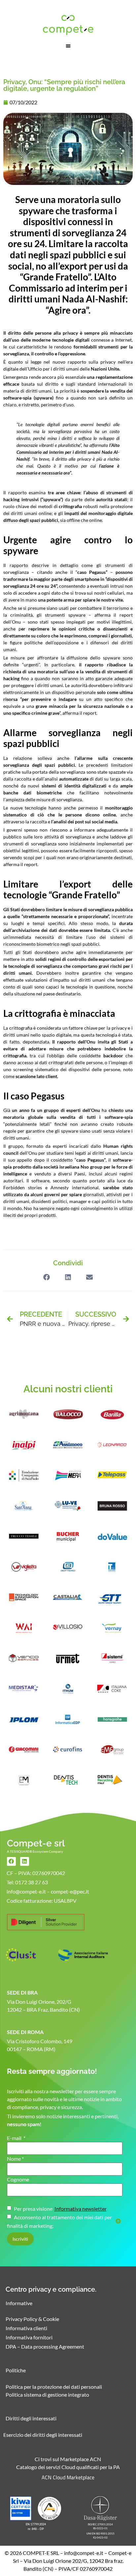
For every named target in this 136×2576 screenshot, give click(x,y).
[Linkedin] (25, 1861)
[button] (68, 46)
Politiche (16, 2370)
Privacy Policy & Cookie (32, 2319)
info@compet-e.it (84, 2553)
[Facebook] (11, 1861)
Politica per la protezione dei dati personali (54, 2387)
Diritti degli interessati (31, 2418)
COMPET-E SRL (41, 2553)
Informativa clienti (26, 2328)
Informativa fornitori (29, 2337)
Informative (19, 2303)
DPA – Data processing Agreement (45, 2346)
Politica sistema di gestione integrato (47, 2395)
